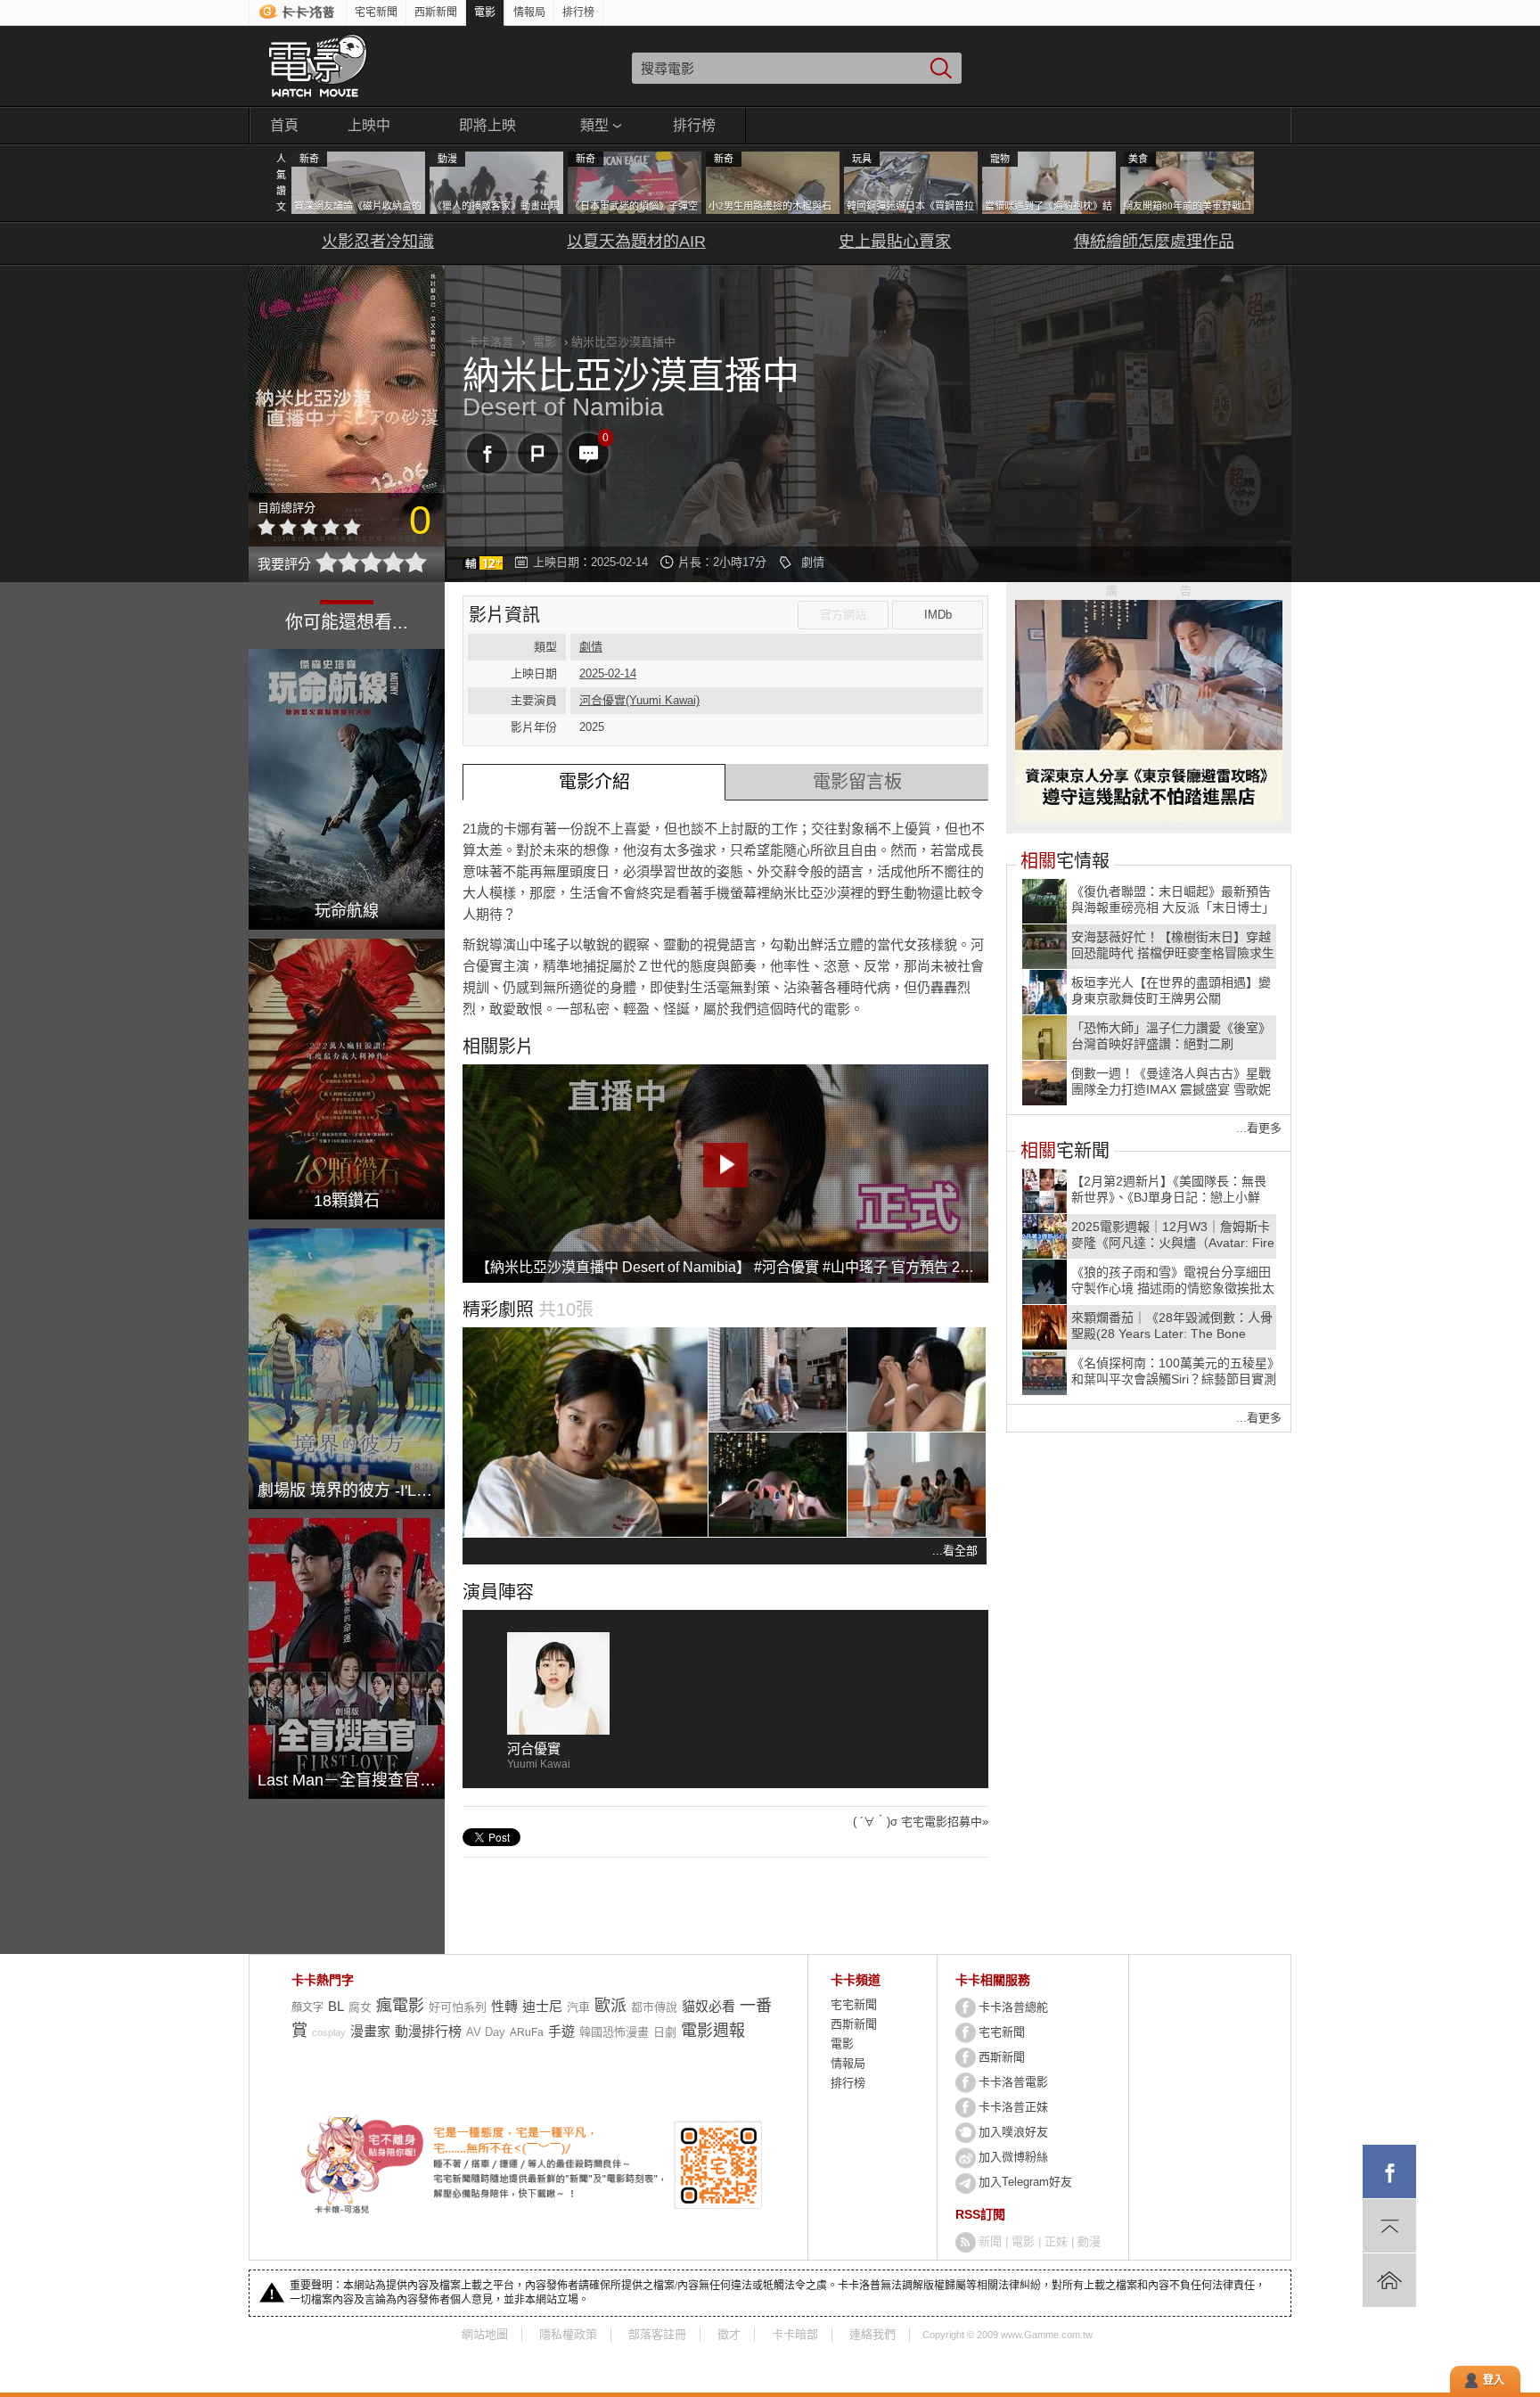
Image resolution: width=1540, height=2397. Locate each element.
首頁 (284, 125)
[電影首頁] (318, 66)
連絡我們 (872, 2334)
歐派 (610, 2006)
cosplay (329, 2032)
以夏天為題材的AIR (636, 242)
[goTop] (1389, 2226)
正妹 (1056, 2241)
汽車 (578, 2007)
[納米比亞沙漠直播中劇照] (585, 1432)
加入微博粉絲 (1013, 2157)
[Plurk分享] (538, 453)
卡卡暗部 (795, 2334)
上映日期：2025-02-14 (590, 562)
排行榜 (578, 12)
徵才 (729, 2334)
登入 (1494, 2380)
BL (336, 2006)
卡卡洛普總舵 (1013, 2007)
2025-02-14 (608, 673)
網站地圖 (485, 2334)
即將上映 (487, 125)
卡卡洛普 (490, 342)
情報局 (529, 12)
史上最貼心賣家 (895, 242)
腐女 (360, 2007)
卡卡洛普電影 (1013, 2082)
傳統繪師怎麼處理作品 (1154, 242)
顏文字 (307, 2007)
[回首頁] (1389, 2280)
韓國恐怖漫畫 (614, 2032)
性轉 (504, 2006)
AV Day (486, 2032)
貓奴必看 (709, 2006)
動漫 (1089, 2241)
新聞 (990, 2241)
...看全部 (955, 1551)
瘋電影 (400, 2006)
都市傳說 (654, 2007)
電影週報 (713, 2031)
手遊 (561, 2031)
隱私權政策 (568, 2334)
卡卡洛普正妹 (1013, 2107)
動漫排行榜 (428, 2031)
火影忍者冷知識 (378, 242)
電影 (485, 12)
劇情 (813, 562)
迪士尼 (542, 2006)
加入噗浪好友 (1013, 2132)
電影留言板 (857, 782)
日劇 (665, 2032)
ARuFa (527, 2032)
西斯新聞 (436, 12)
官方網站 (843, 615)
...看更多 (1259, 1128)
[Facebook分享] (487, 453)
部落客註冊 (657, 2334)
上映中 (369, 125)
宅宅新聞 (376, 12)
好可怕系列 (458, 2007)
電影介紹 (594, 782)
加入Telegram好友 (1025, 2182)
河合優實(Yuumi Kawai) (639, 700)
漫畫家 (370, 2031)
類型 (594, 125)
